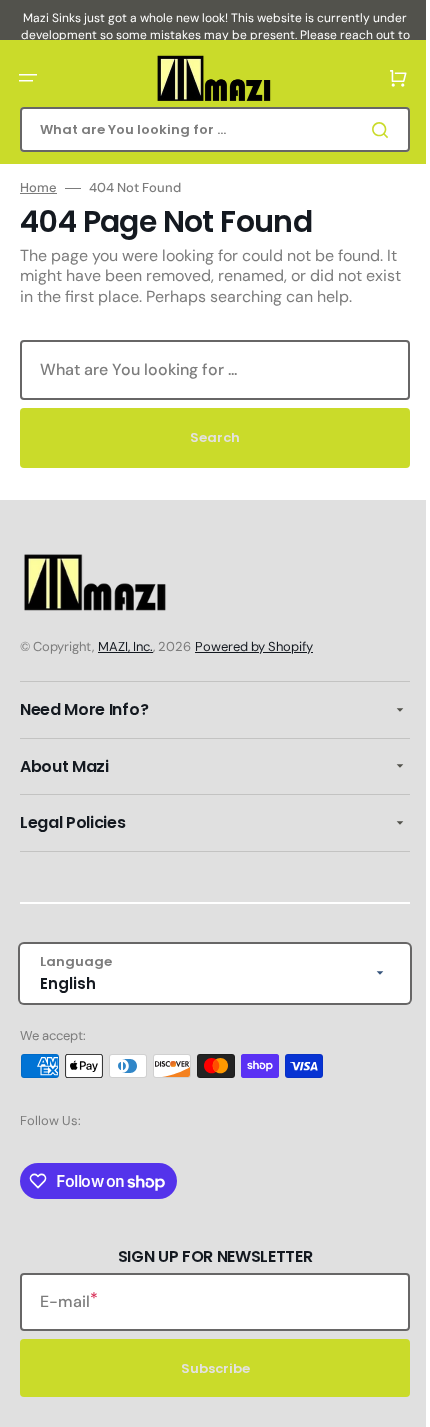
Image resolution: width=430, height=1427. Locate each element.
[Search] (369, 130)
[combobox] (207, 129)
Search (208, 437)
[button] (28, 78)
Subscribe (207, 1368)
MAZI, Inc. (125, 646)
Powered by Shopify (254, 646)
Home (38, 188)
